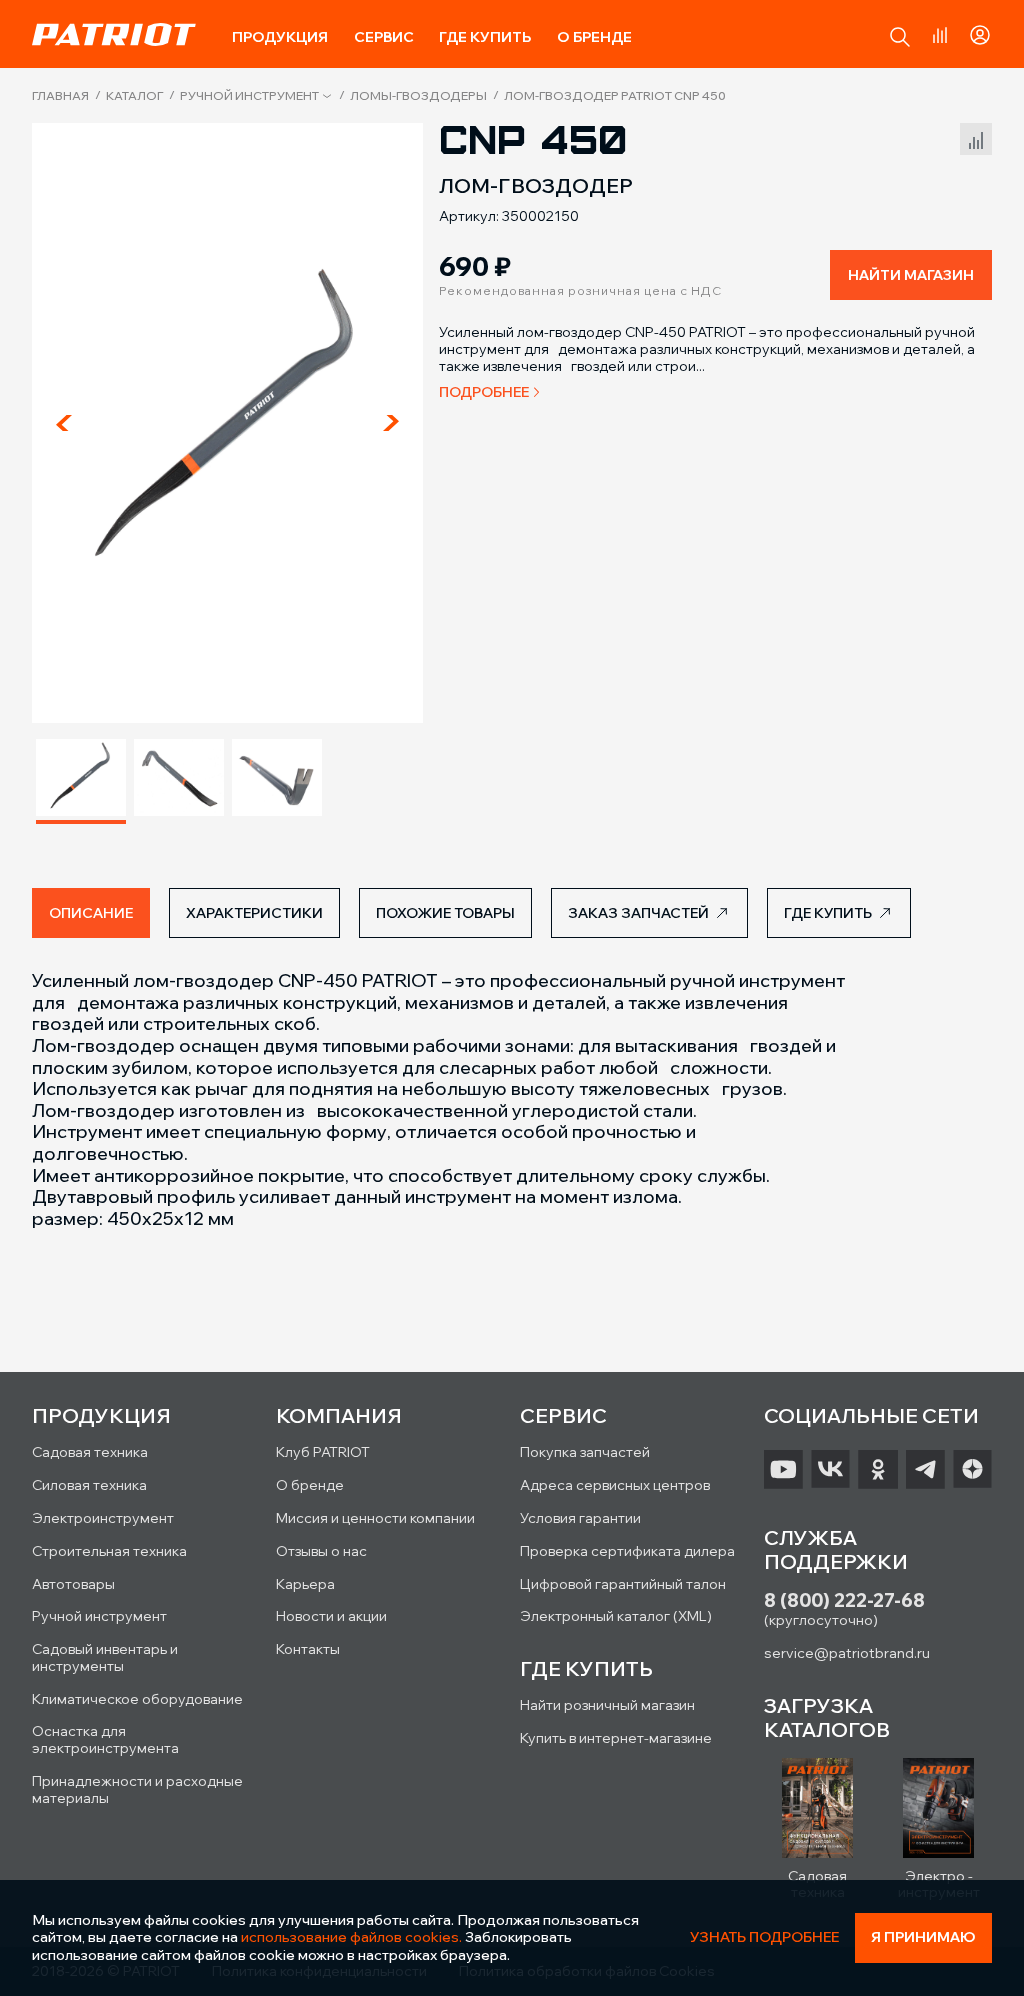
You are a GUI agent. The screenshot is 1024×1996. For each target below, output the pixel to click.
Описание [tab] (91, 913)
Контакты (308, 1649)
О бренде (594, 37)
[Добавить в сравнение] (976, 136)
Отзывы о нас (321, 1551)
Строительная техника (109, 1551)
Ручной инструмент (249, 96)
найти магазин (911, 275)
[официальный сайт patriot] (114, 34)
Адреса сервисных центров (615, 1485)
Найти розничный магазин (607, 1705)
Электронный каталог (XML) (616, 1616)
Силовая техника (89, 1485)
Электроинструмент (103, 1518)
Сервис (384, 37)
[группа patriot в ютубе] (783, 1469)
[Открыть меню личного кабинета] (980, 32)
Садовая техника (90, 1452)
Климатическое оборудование (137, 1699)
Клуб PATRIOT (323, 1452)
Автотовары (73, 1584)
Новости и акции (331, 1616)
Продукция (280, 37)
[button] (900, 37)
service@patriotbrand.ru (847, 1653)
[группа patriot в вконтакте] (830, 1469)
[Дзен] (972, 1469)
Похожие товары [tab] (445, 913)
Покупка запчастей (585, 1452)
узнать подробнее (764, 1937)
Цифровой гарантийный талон (623, 1584)
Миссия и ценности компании (375, 1518)
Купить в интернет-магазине (616, 1738)
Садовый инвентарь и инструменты (105, 1657)
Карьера (305, 1584)
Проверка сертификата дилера (627, 1551)
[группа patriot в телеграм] (925, 1469)
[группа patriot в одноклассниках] (877, 1469)
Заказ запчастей (638, 913)
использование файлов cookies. (351, 1937)
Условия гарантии (580, 1518)
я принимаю (923, 1937)
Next (391, 423)
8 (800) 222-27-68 (844, 1600)
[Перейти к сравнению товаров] (940, 35)
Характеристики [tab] (254, 913)
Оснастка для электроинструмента (105, 1739)
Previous (64, 423)
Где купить (485, 37)
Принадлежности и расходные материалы (137, 1789)
